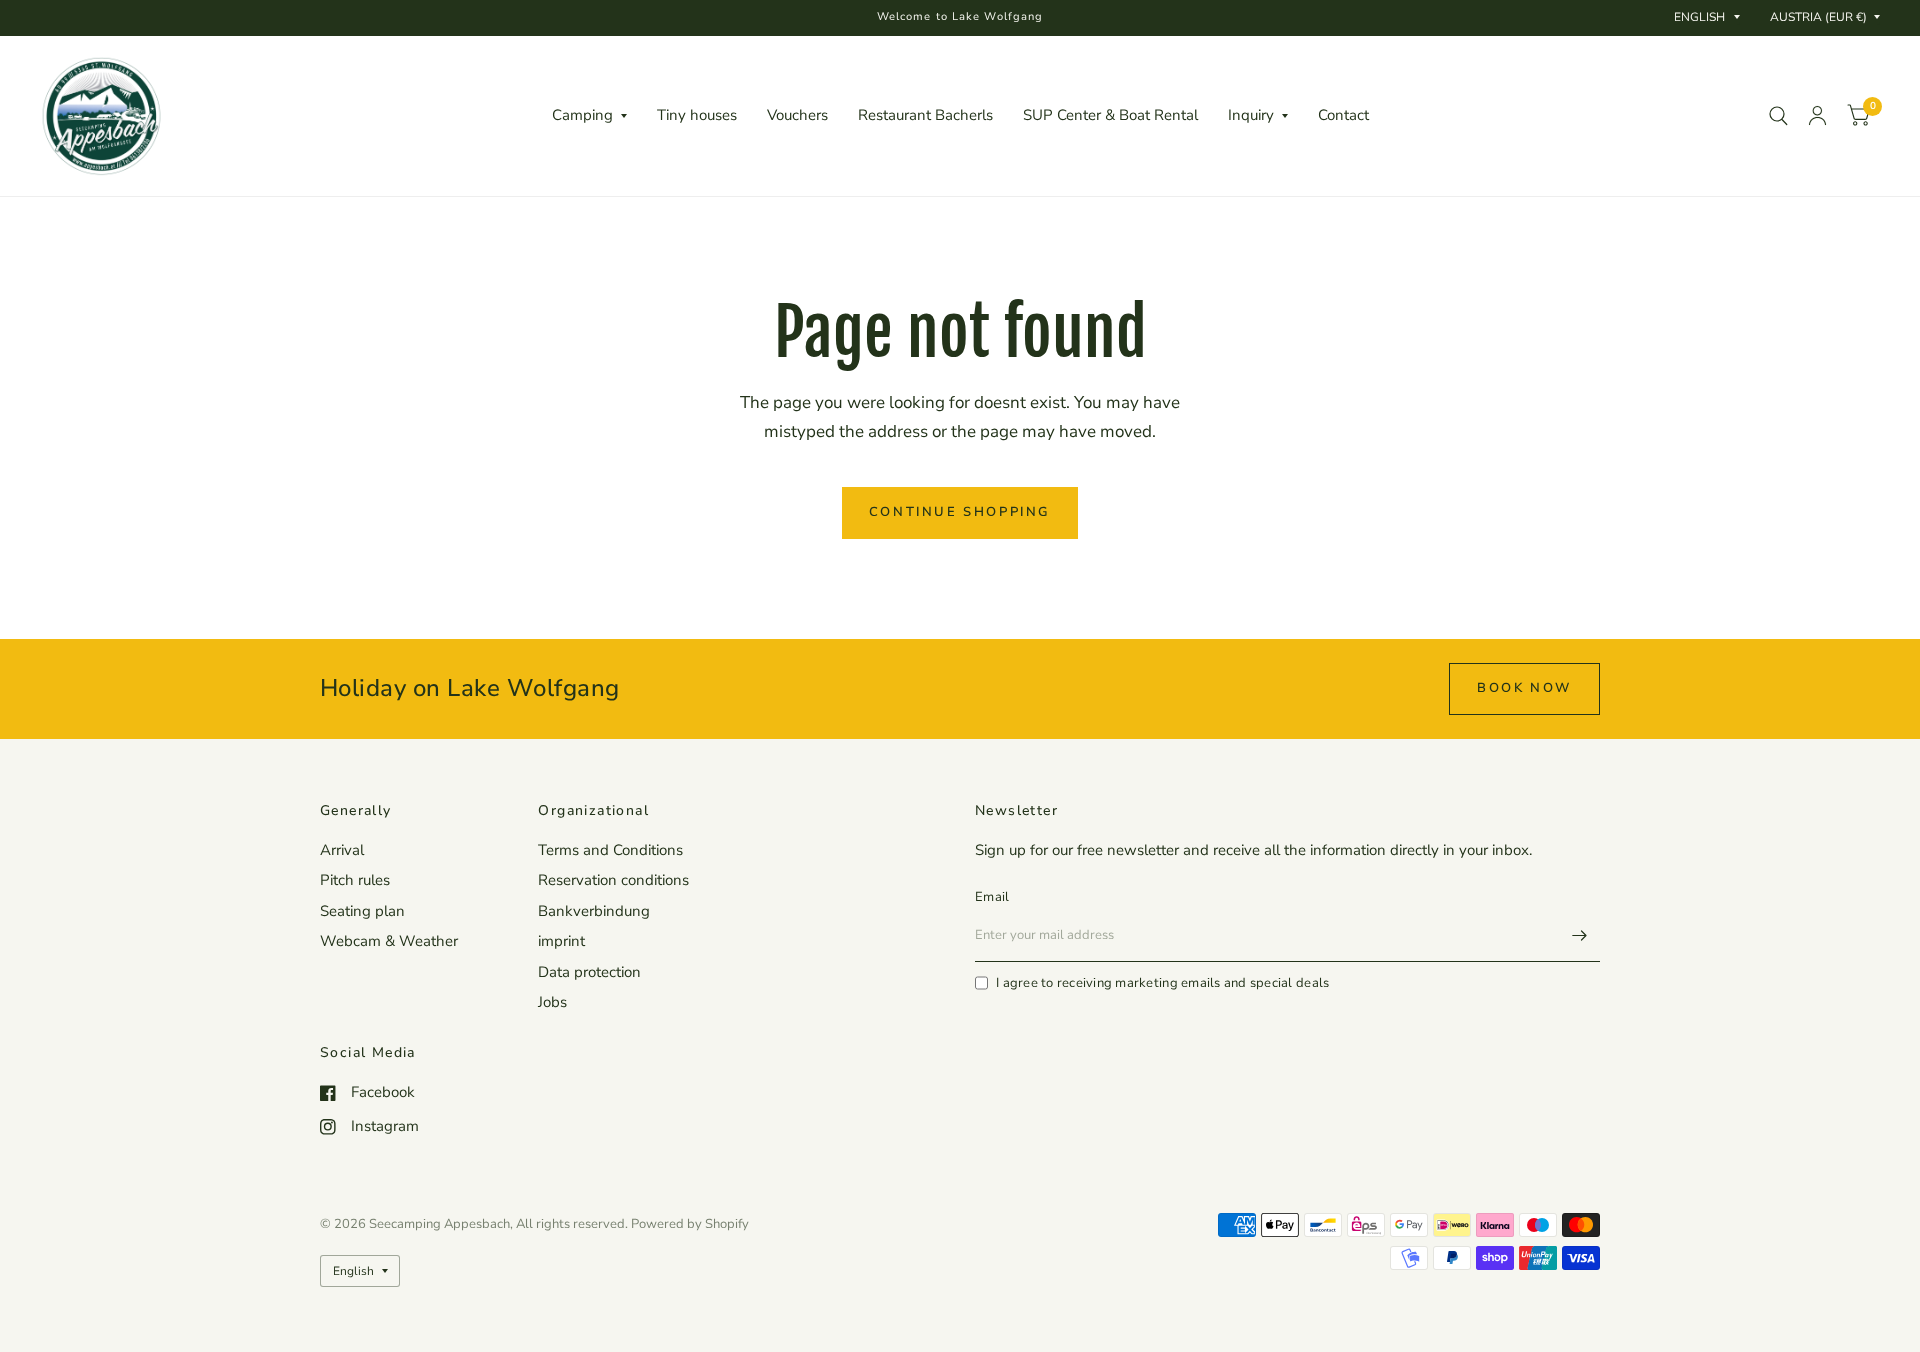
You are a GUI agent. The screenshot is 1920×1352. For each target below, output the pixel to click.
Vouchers (797, 115)
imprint (561, 941)
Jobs (552, 1002)
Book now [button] (1524, 688)
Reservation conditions (613, 880)
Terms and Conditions (610, 850)
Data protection (589, 972)
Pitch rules (355, 880)
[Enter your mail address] (1580, 936)
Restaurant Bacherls (925, 115)
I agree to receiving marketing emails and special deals (1162, 983)
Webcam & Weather (389, 941)
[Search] (1778, 116)
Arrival (342, 850)
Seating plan (362, 911)
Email (992, 897)
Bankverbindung (594, 911)
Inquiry (1251, 115)
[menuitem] (589, 116)
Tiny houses (697, 115)
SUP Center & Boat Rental (1110, 115)
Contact (1343, 115)
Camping (582, 115)
